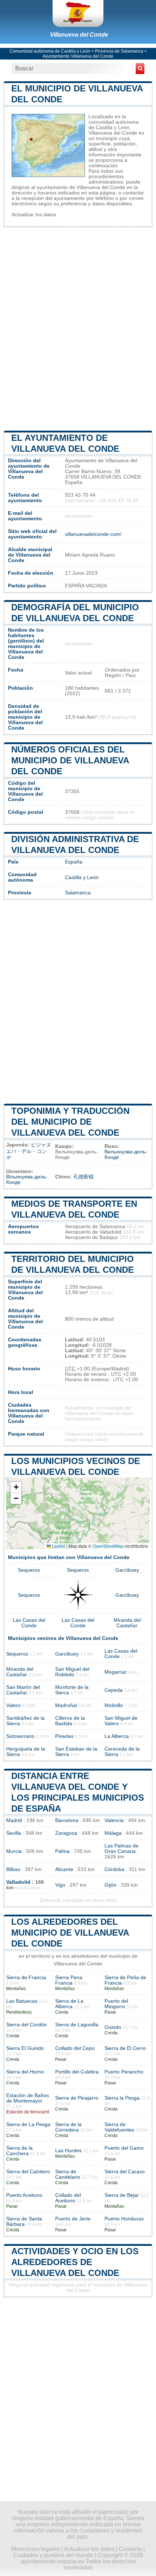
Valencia (114, 1820)
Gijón (110, 1885)
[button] (16, 1487)
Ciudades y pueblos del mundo (53, 2555)
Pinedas (64, 1736)
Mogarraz (116, 1672)
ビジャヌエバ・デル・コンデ (29, 1151)
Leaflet (58, 1546)
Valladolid (18, 1882)
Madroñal (66, 1705)
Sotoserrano (20, 1736)
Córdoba (114, 1869)
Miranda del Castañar (127, 1623)
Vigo (60, 1885)
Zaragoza (66, 1833)
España (74, 862)
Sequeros (29, 1570)
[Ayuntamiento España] (78, 13)
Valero (13, 1705)
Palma (62, 1851)
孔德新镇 (83, 1177)
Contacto (130, 2549)
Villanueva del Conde (79, 35)
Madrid (14, 1820)
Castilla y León (82, 877)
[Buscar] (140, 69)
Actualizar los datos (34, 215)
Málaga (113, 1833)
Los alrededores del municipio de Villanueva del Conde (70, 1933)
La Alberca (117, 1736)
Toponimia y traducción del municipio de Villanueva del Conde (70, 1122)
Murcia (14, 1851)
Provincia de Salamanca (119, 51)
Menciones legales (36, 2549)
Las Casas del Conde (29, 1623)
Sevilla (14, 1833)
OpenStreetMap (108, 1546)
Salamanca (78, 893)
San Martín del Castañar (23, 1690)
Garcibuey (127, 1570)
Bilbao (13, 1869)
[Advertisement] (78, 328)
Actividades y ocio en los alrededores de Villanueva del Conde (75, 2262)
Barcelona (67, 1820)
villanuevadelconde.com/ (93, 534)
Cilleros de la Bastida (70, 1721)
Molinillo (114, 1705)
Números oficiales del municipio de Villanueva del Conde (70, 760)
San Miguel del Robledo (72, 1672)
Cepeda (114, 1690)
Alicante (64, 1869)
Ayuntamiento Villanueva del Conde (78, 56)
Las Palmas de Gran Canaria (122, 1849)
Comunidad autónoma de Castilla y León (50, 51)
